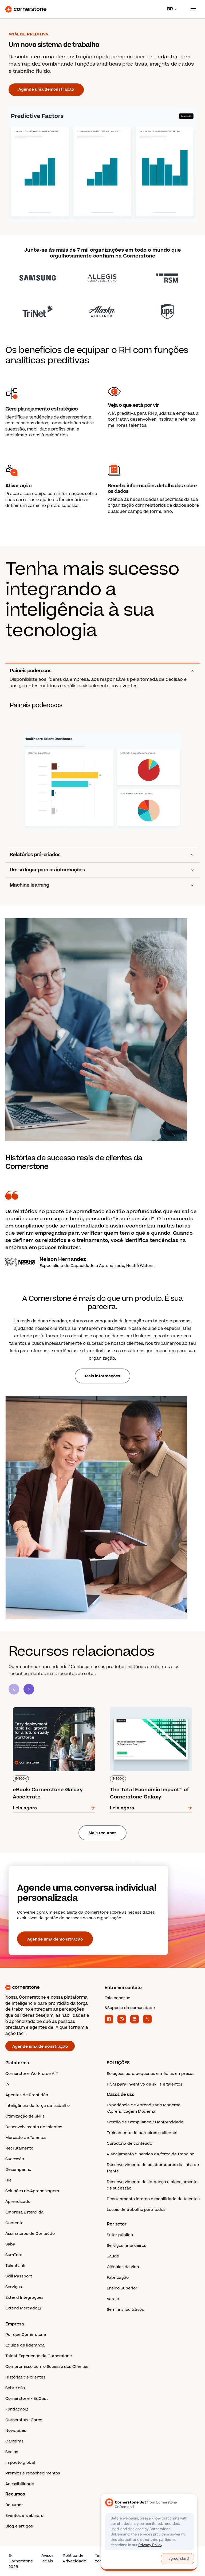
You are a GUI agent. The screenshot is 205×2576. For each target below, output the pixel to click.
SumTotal (14, 2255)
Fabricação (118, 2278)
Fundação (15, 2409)
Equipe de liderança (25, 2345)
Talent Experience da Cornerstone (39, 2356)
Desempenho (18, 2170)
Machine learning (29, 885)
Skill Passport (19, 2276)
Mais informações (102, 1376)
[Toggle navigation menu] (191, 9)
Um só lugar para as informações (47, 870)
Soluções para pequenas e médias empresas (151, 2074)
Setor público (120, 2235)
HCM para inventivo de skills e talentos (145, 2084)
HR (8, 2180)
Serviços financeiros (127, 2246)
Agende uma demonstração (46, 89)
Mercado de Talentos (26, 2138)
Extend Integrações (24, 2298)
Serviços (14, 2287)
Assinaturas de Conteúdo (30, 2234)
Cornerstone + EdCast (27, 2399)
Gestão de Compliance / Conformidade (145, 2122)
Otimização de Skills (25, 2116)
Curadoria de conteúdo (129, 2144)
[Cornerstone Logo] (26, 9)
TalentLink (15, 2266)
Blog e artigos (19, 2526)
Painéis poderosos (30, 671)
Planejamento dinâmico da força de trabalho (151, 2154)
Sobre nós (15, 2388)
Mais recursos (102, 1833)
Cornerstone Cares (24, 2420)
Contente (14, 2223)
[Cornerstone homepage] (53, 1987)
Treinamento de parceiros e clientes (142, 2133)
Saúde (113, 2256)
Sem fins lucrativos (125, 2310)
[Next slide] (29, 1689)
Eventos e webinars (24, 2516)
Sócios (12, 2452)
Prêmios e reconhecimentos (33, 2473)
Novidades (16, 2431)
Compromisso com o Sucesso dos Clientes (47, 2367)
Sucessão (15, 2159)
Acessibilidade (20, 2484)
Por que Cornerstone (26, 2335)
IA (7, 2084)
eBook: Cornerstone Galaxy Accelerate (51, 1706)
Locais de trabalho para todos (136, 2210)
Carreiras (14, 2441)
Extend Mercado (21, 2308)
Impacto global (20, 2463)
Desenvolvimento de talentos (34, 2127)
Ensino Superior (122, 2288)
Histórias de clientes (25, 2377)
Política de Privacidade (74, 2558)
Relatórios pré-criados (35, 855)
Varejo (113, 2299)
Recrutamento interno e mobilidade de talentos (153, 2199)
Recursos (14, 2505)
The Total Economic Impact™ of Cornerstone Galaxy (140, 1709)
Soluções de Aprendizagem (32, 2191)
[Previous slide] (14, 1689)
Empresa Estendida (24, 2212)
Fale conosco (117, 1998)
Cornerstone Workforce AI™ (32, 2074)
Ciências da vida (123, 2267)
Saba (10, 2244)
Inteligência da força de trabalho (38, 2106)
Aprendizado (18, 2202)
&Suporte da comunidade (130, 2008)
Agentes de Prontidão (27, 2095)
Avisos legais (48, 2558)
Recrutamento (19, 2148)
